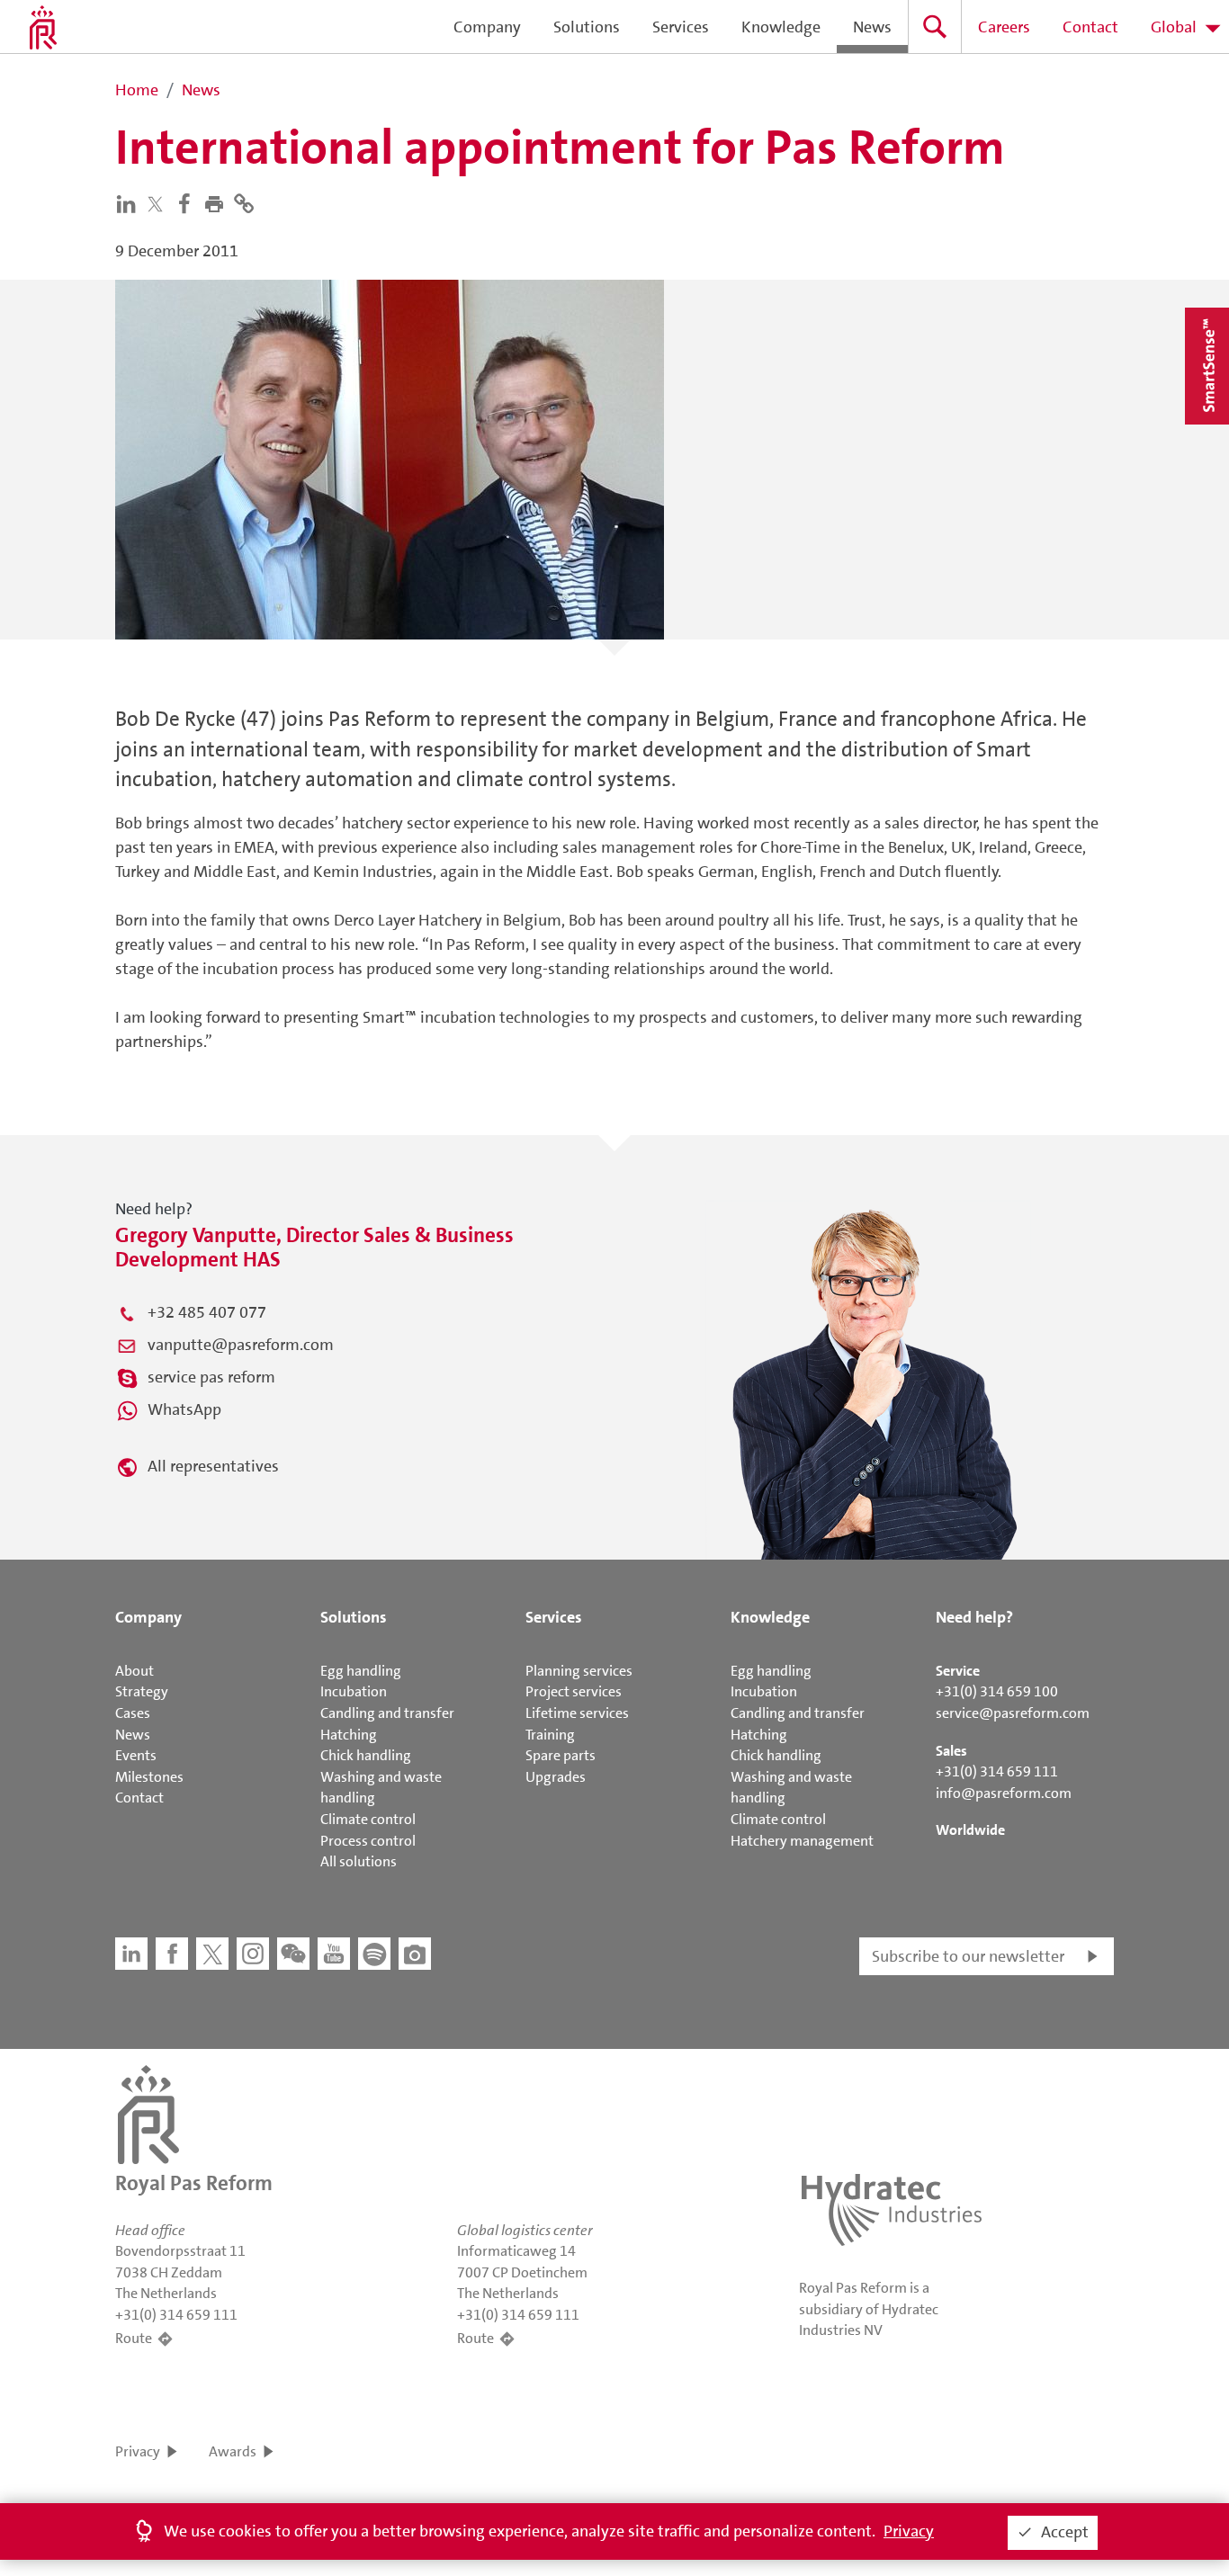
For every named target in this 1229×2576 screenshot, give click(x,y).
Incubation (354, 1691)
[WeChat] (293, 1954)
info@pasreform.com (1004, 1793)
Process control (368, 1841)
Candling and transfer (387, 1713)
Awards (233, 2451)
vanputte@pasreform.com (241, 1345)
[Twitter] (159, 204)
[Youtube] (334, 1954)
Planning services (579, 1671)
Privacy (138, 2451)
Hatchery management (802, 1841)
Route (134, 2338)
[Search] (935, 27)
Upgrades (556, 1777)
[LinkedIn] (130, 202)
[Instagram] (253, 1954)
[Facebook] (188, 202)
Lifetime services (577, 1713)
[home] (43, 27)
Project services (574, 1691)
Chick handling (366, 1755)
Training (550, 1735)
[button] (218, 202)
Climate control (368, 1819)
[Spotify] (374, 1954)
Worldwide (970, 1830)
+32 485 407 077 (207, 1312)
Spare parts (561, 1755)
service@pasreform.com (1013, 1713)
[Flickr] (415, 1954)
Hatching (349, 1735)
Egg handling (361, 1671)
